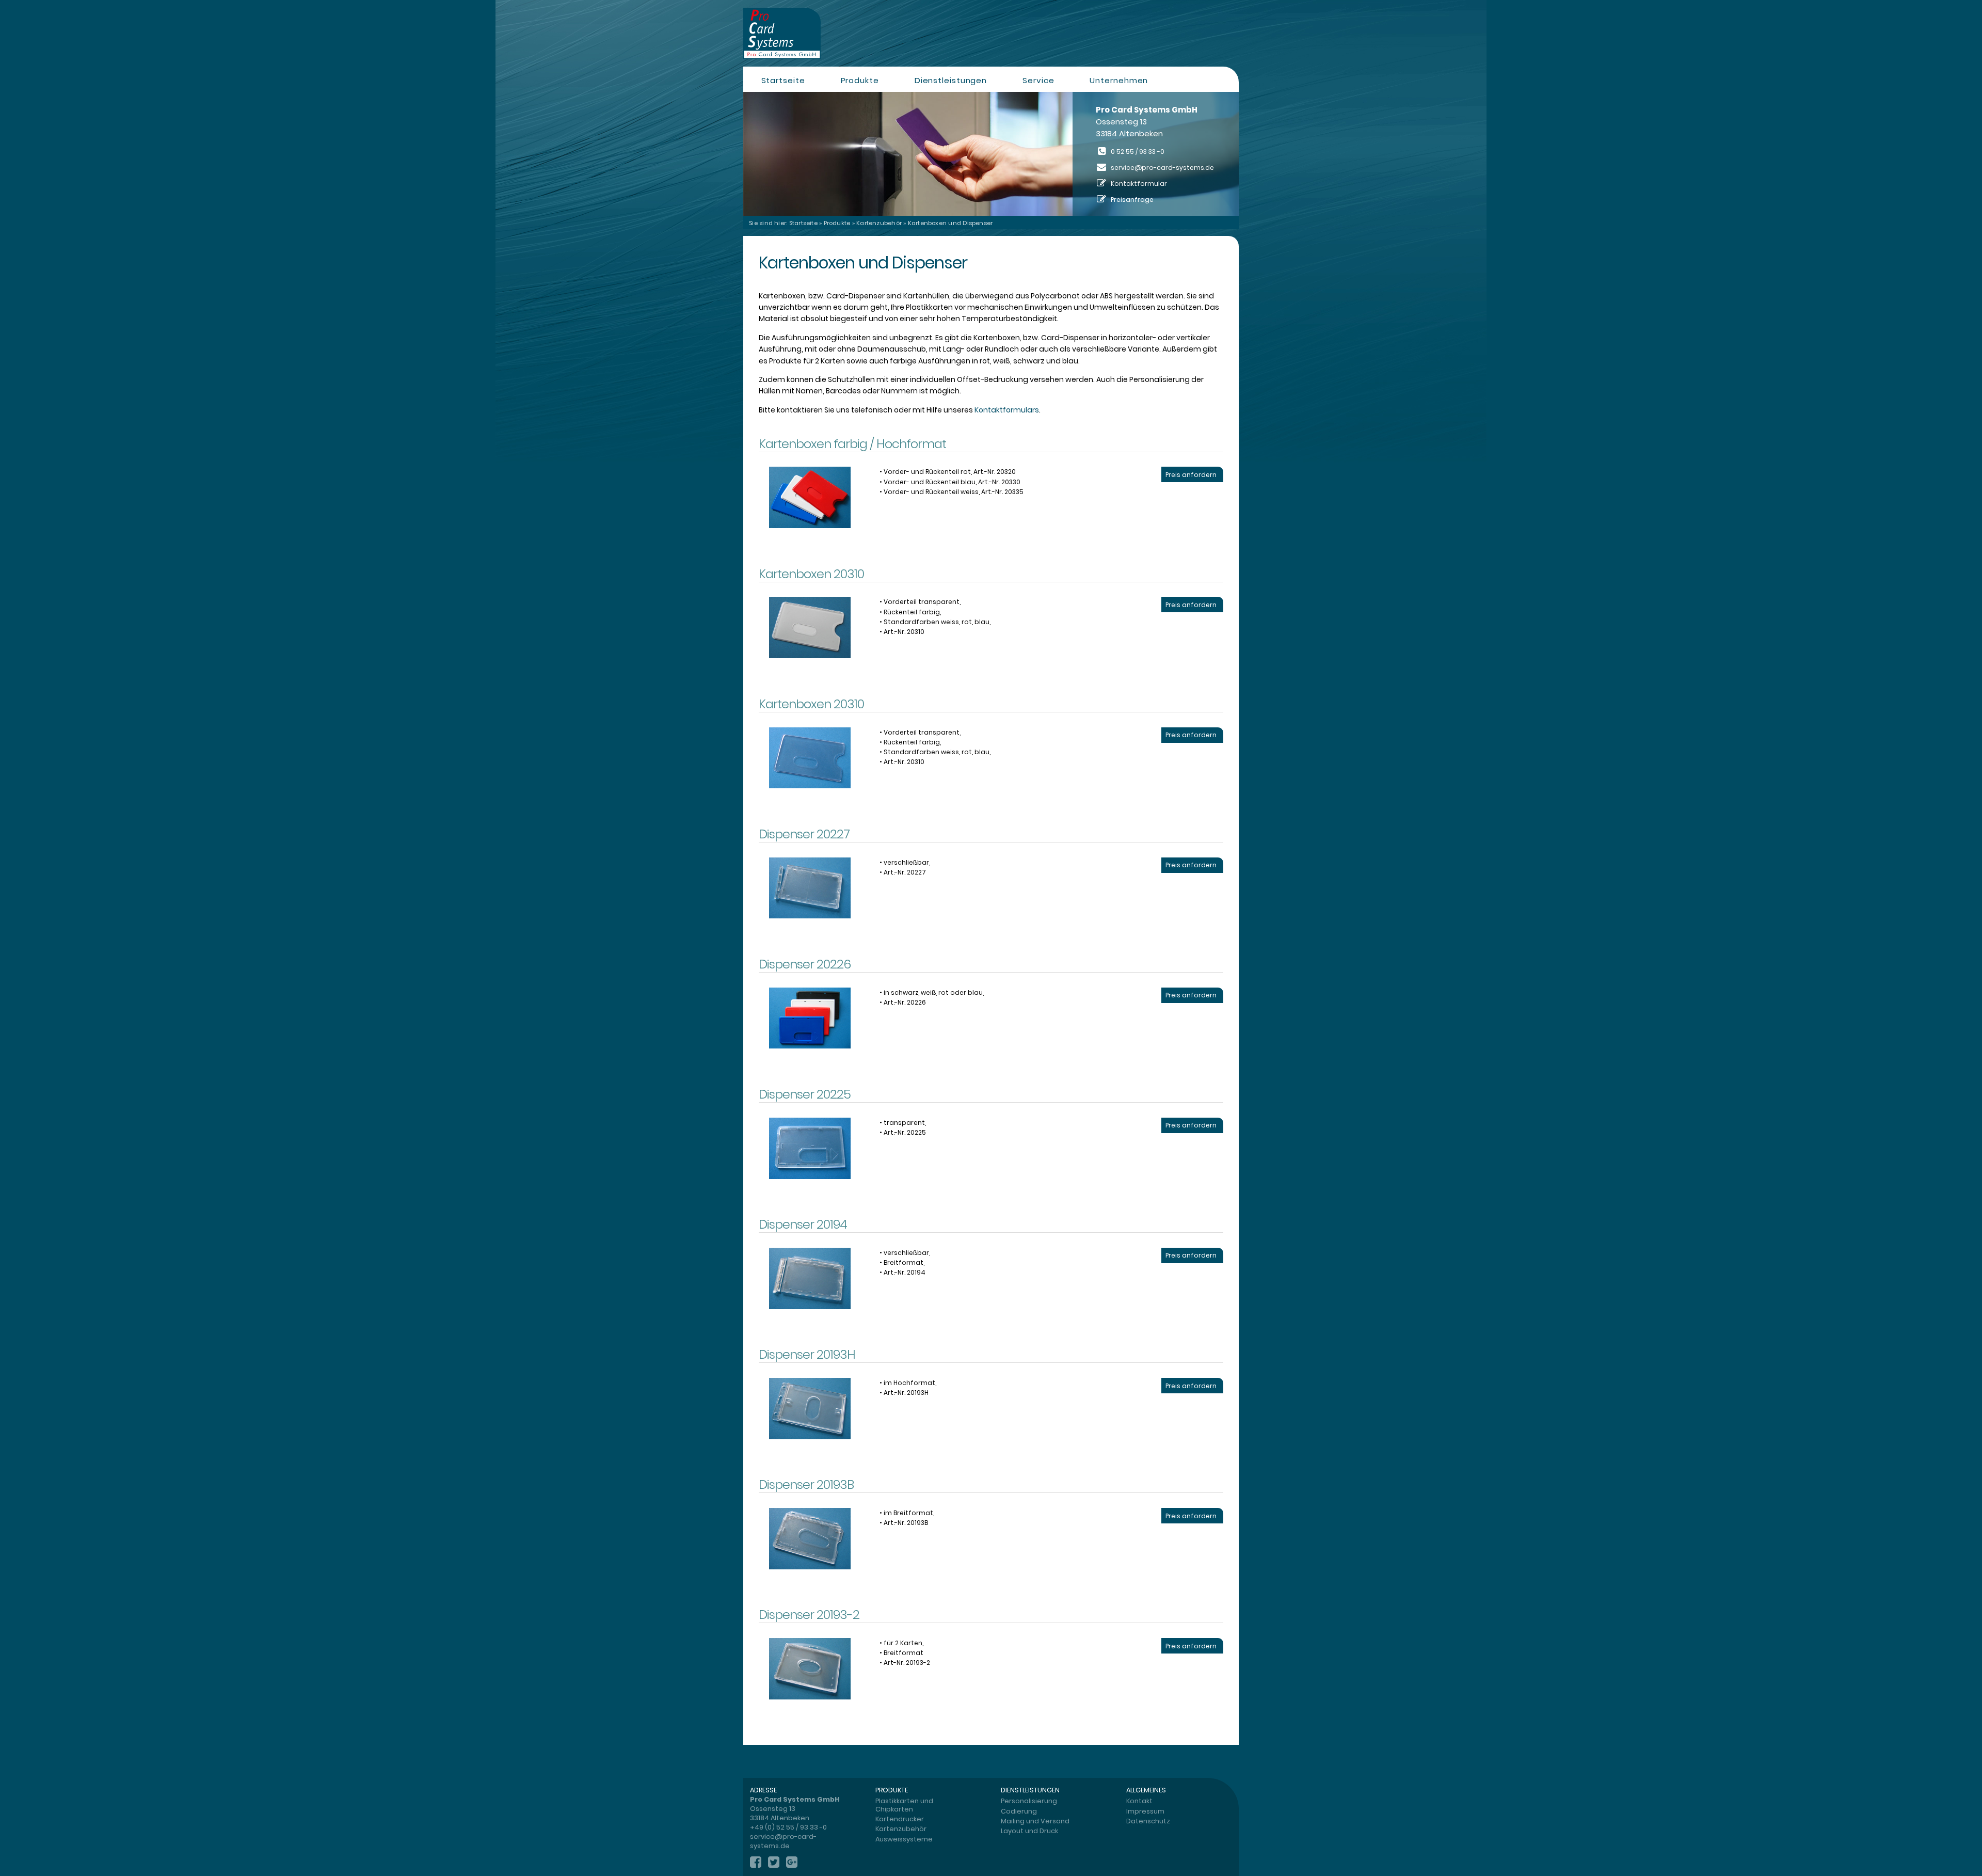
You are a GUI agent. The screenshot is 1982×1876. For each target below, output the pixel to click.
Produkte (860, 80)
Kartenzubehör (879, 223)
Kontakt (1139, 1801)
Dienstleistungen (951, 80)
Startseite (783, 80)
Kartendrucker (900, 1819)
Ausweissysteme (904, 1839)
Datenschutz (1148, 1821)
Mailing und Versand (1035, 1821)
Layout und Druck (1029, 1831)
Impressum (1145, 1811)
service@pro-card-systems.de (1162, 168)
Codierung (1019, 1811)
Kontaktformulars (1007, 410)
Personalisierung (1029, 1801)
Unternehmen (1119, 80)
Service (1038, 80)
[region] (991, 154)
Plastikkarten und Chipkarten (904, 1805)
